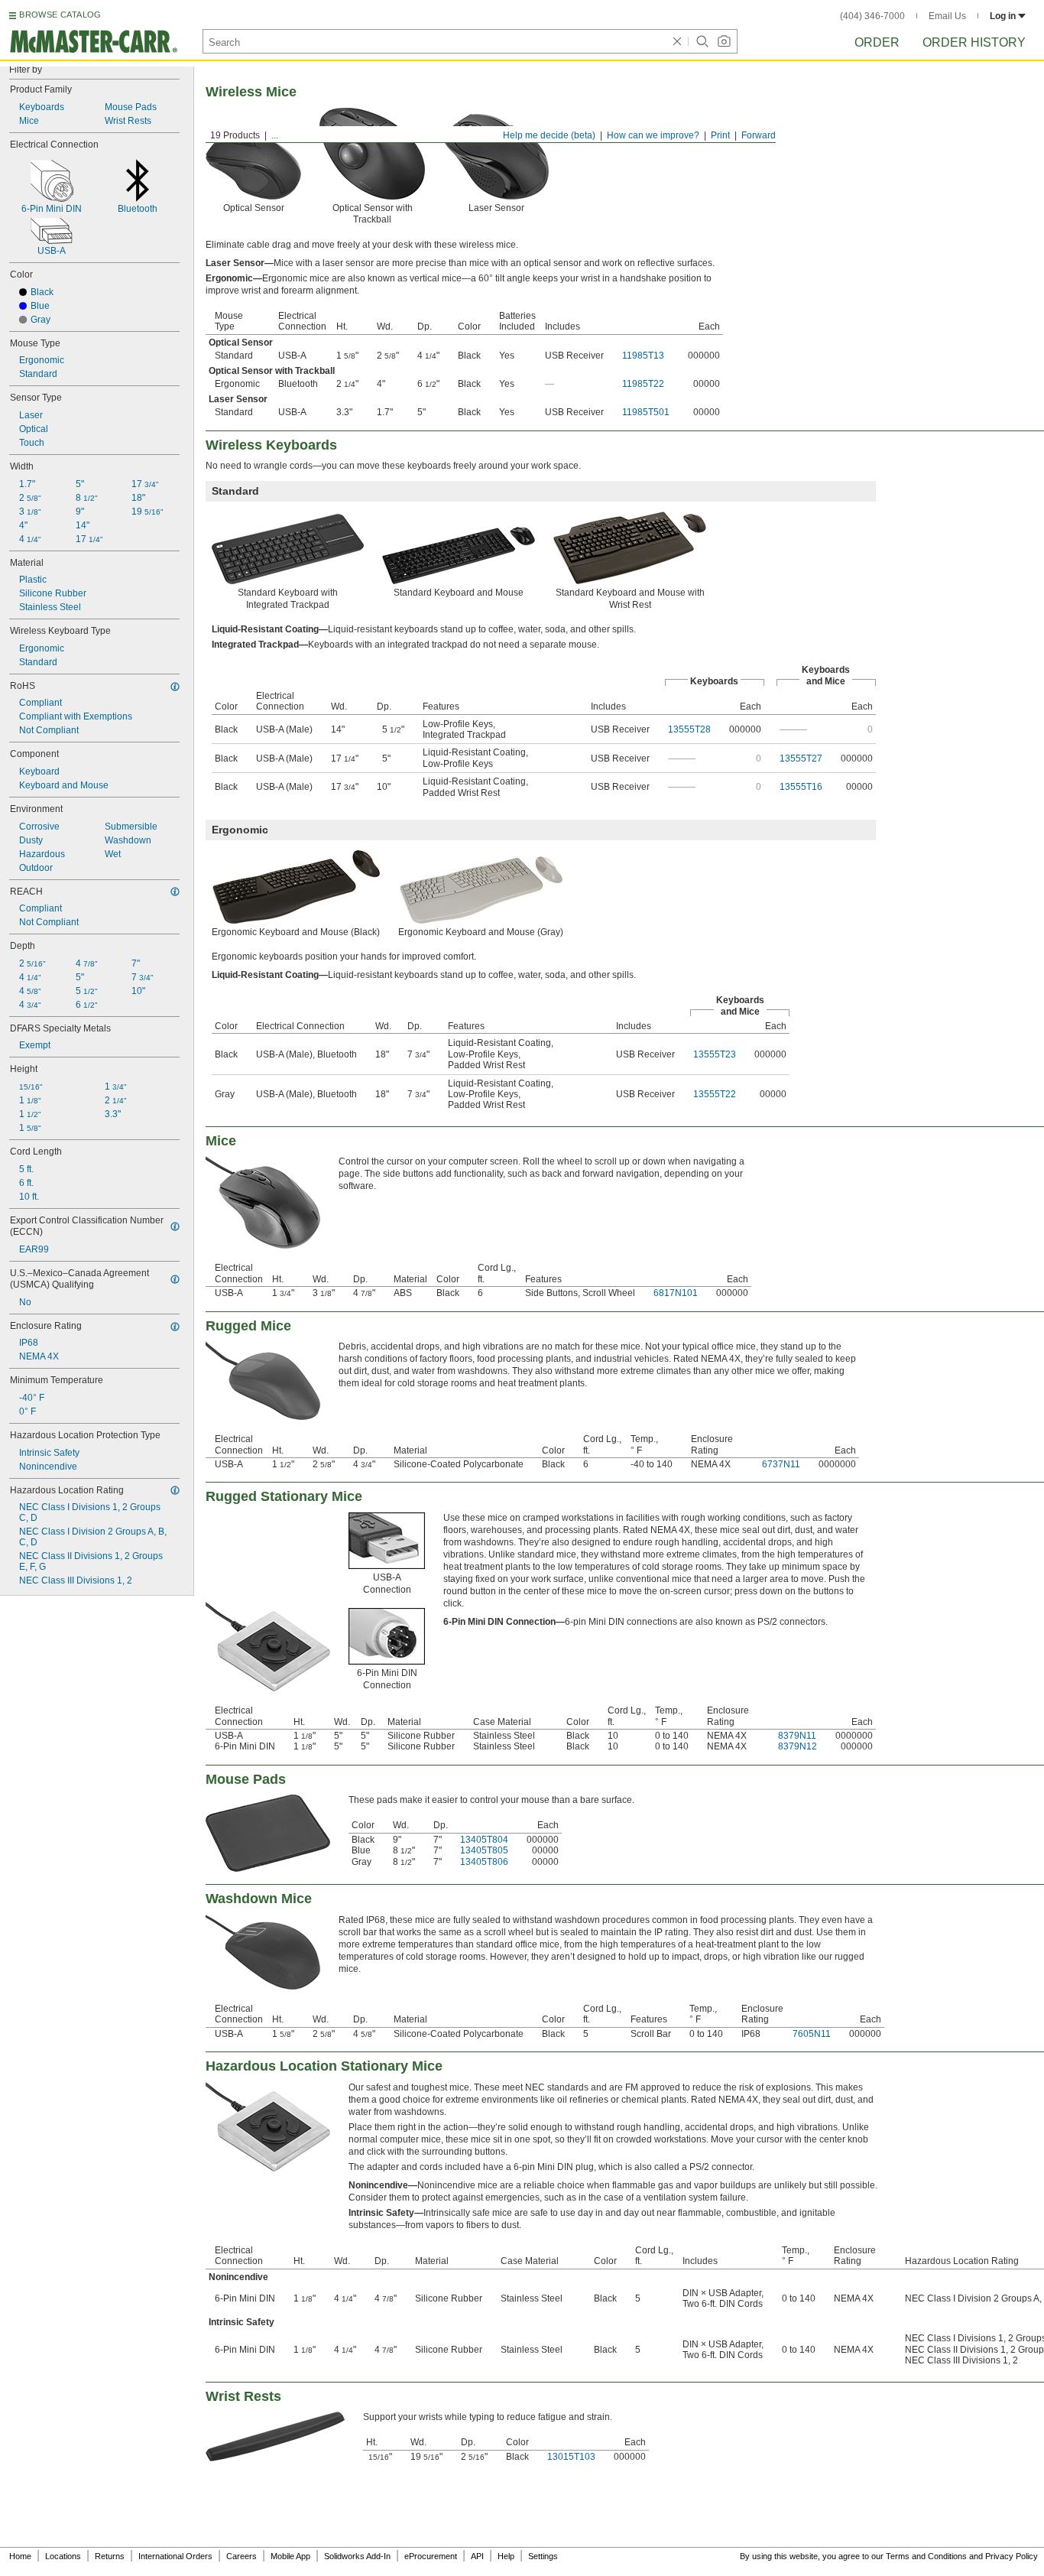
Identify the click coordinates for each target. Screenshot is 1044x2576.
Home (20, 2556)
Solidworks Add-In (357, 2556)
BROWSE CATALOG (60, 15)
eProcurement (431, 2556)
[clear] (677, 41)
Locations (63, 2556)
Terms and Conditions (926, 2556)
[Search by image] (724, 41)
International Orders (175, 2556)
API (477, 2556)
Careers (242, 2556)
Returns (110, 2556)
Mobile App (290, 2556)
